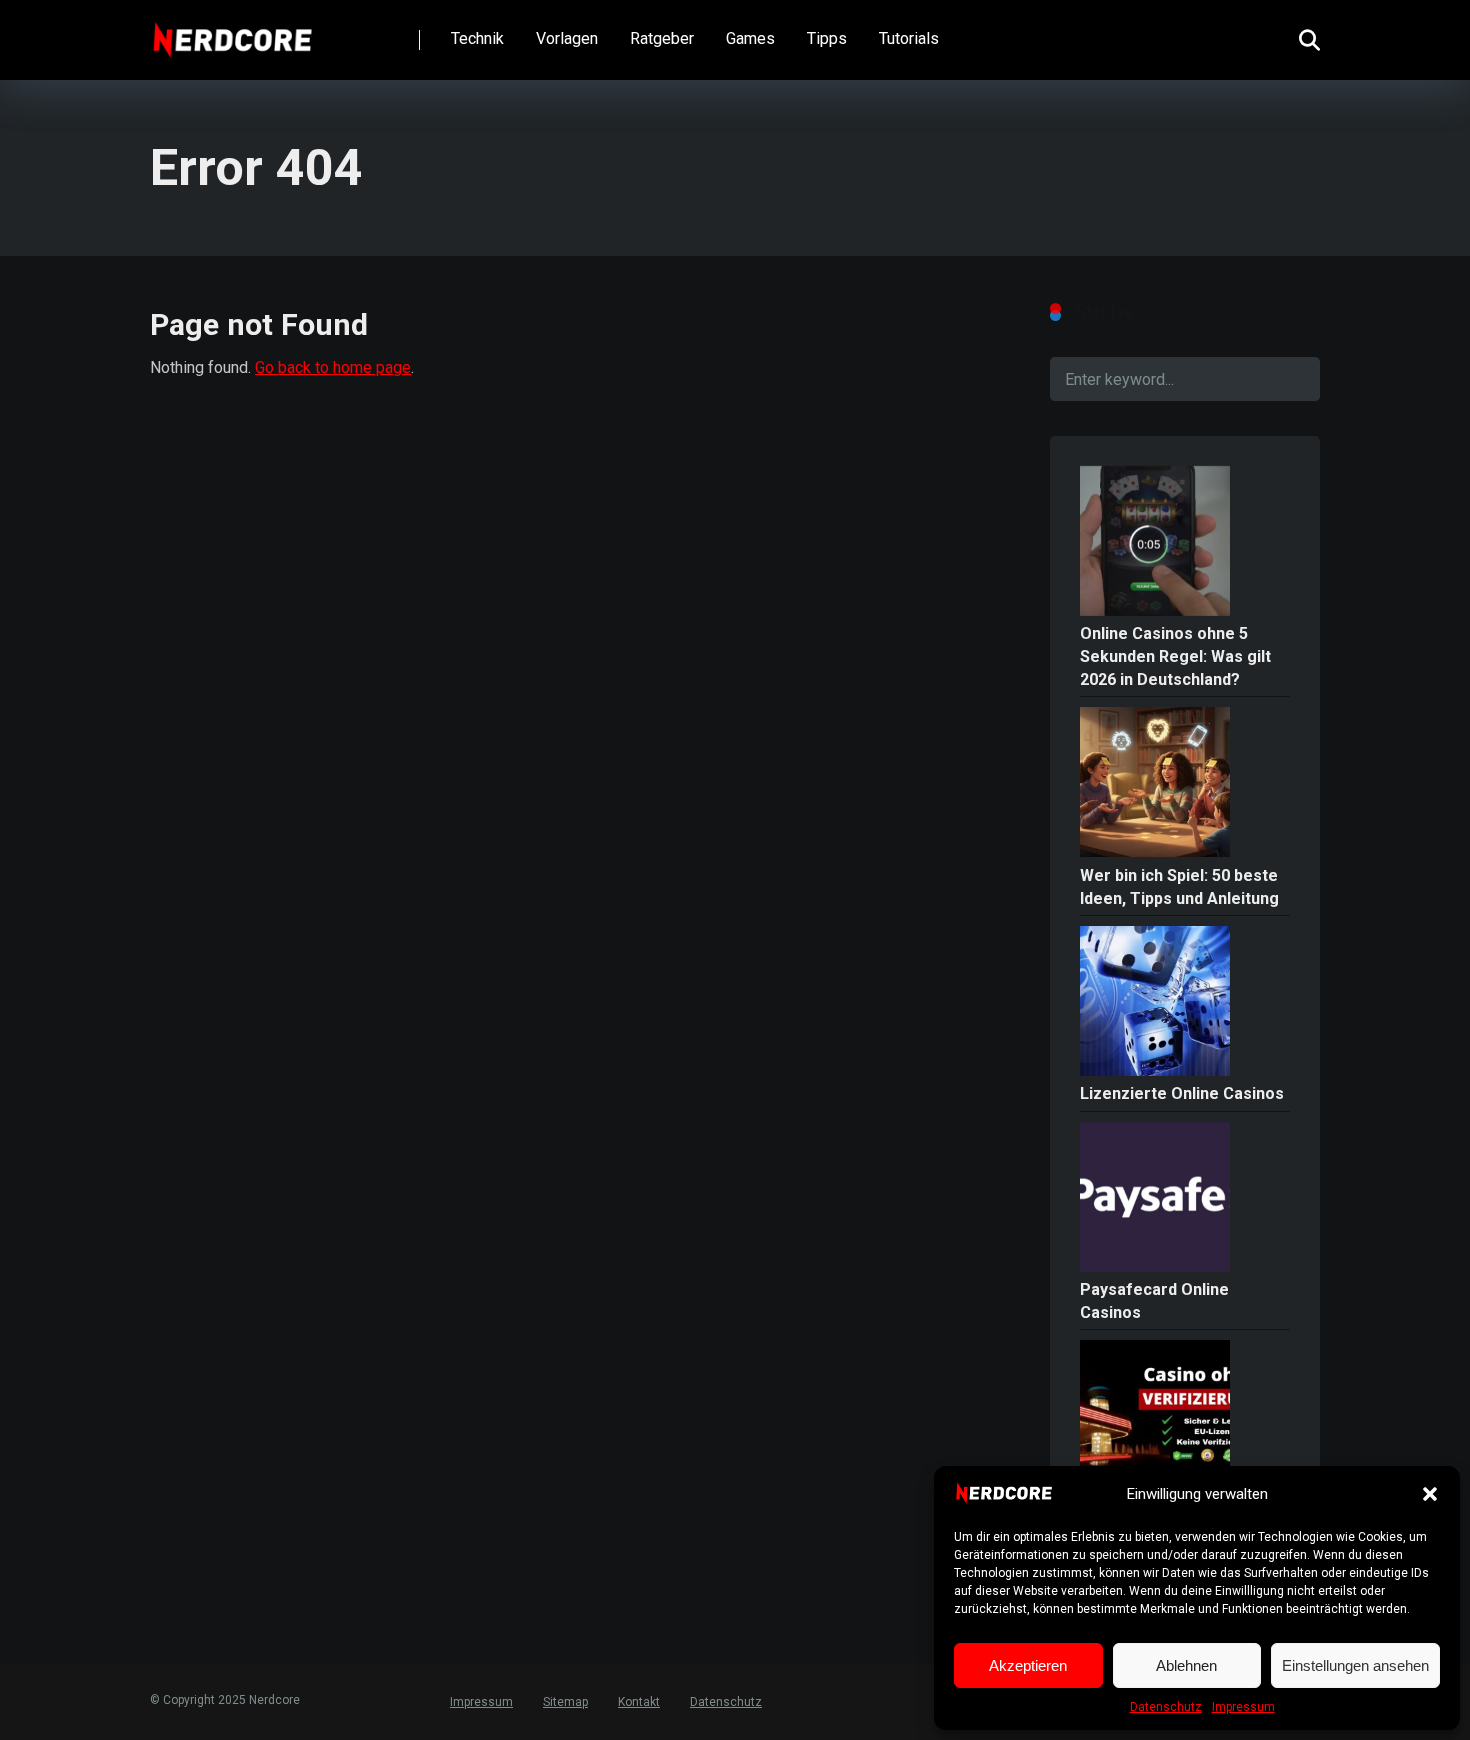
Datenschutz (1166, 1707)
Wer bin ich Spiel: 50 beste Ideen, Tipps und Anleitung (1179, 887)
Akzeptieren (1028, 1665)
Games (750, 38)
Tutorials (909, 38)
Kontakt (639, 1702)
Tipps (827, 38)
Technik (477, 38)
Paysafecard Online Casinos (1154, 1301)
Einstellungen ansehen (1355, 1665)
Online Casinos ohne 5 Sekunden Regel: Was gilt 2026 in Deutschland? (1175, 656)
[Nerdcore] (232, 32)
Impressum (1243, 1707)
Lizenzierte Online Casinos (1182, 1093)
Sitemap (565, 1702)
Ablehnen (1186, 1665)
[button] (1430, 1494)
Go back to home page (333, 367)
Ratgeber (662, 38)
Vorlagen (567, 38)
